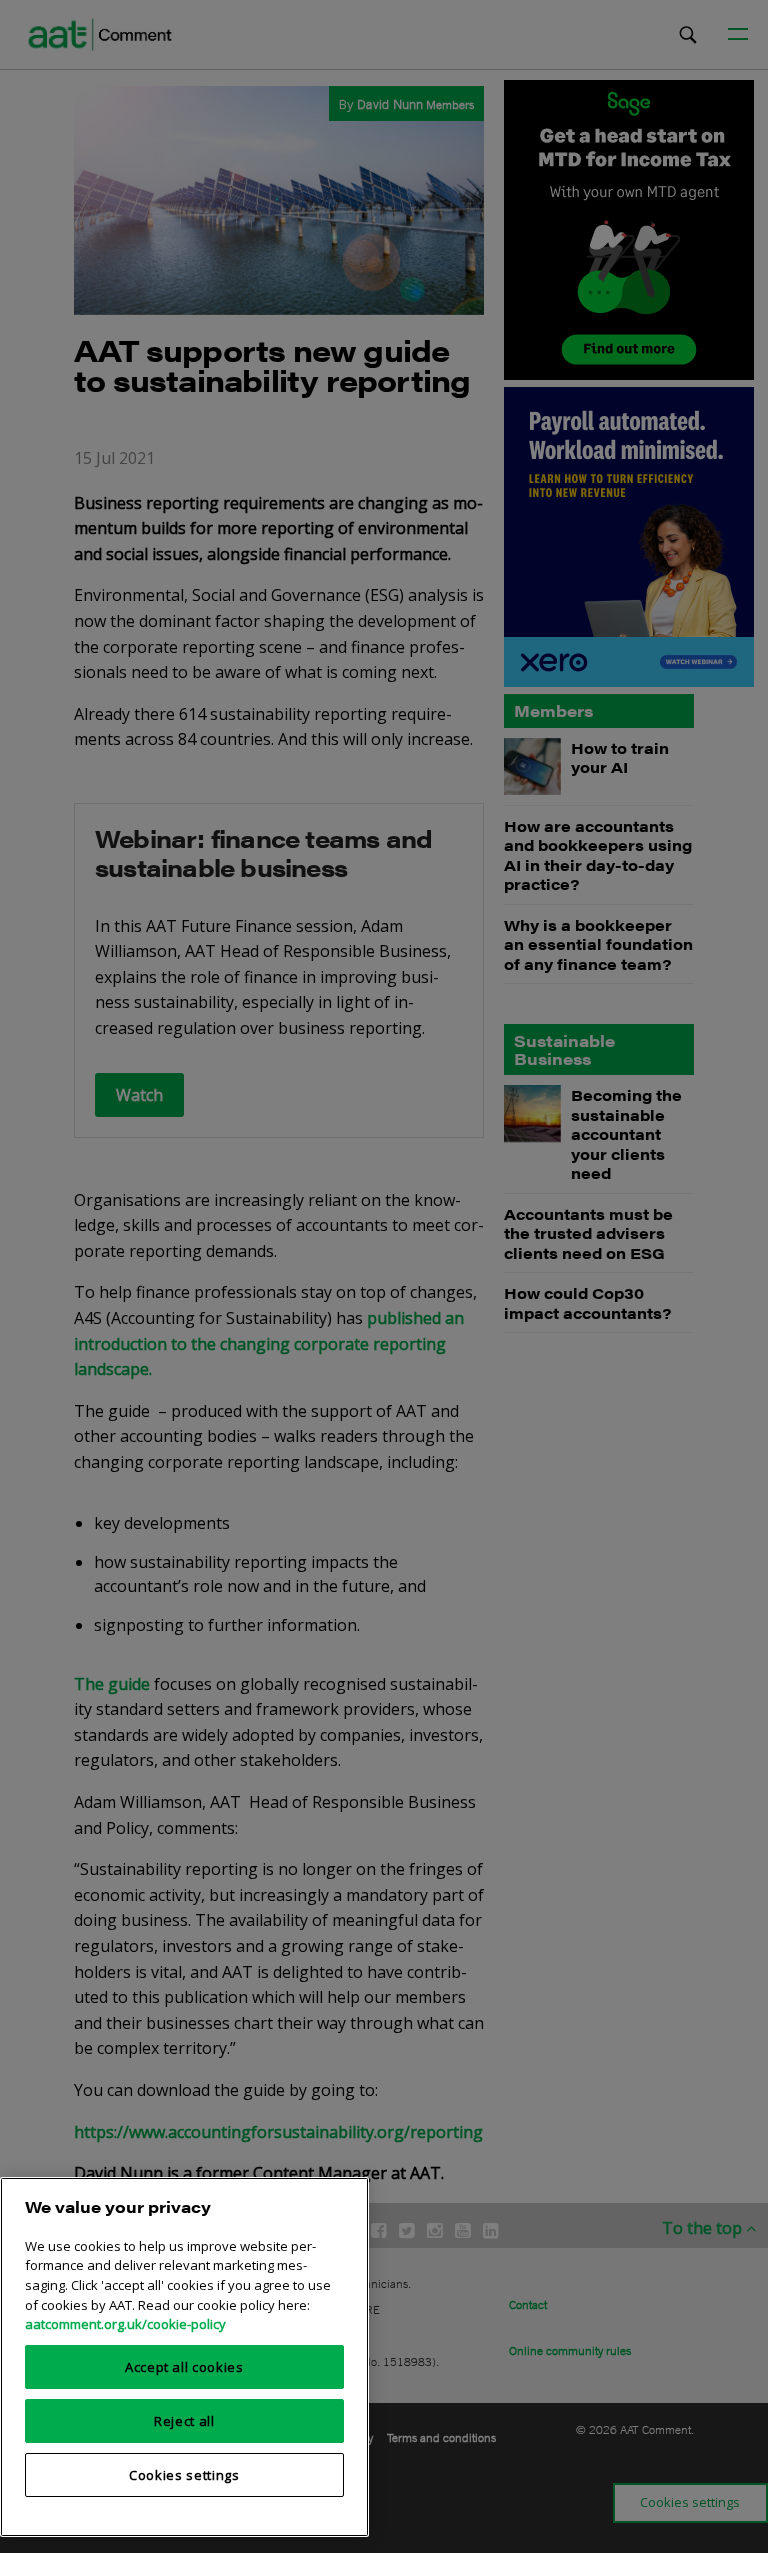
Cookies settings (184, 2475)
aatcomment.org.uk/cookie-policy (125, 2324)
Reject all (184, 2421)
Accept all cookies (184, 2367)
